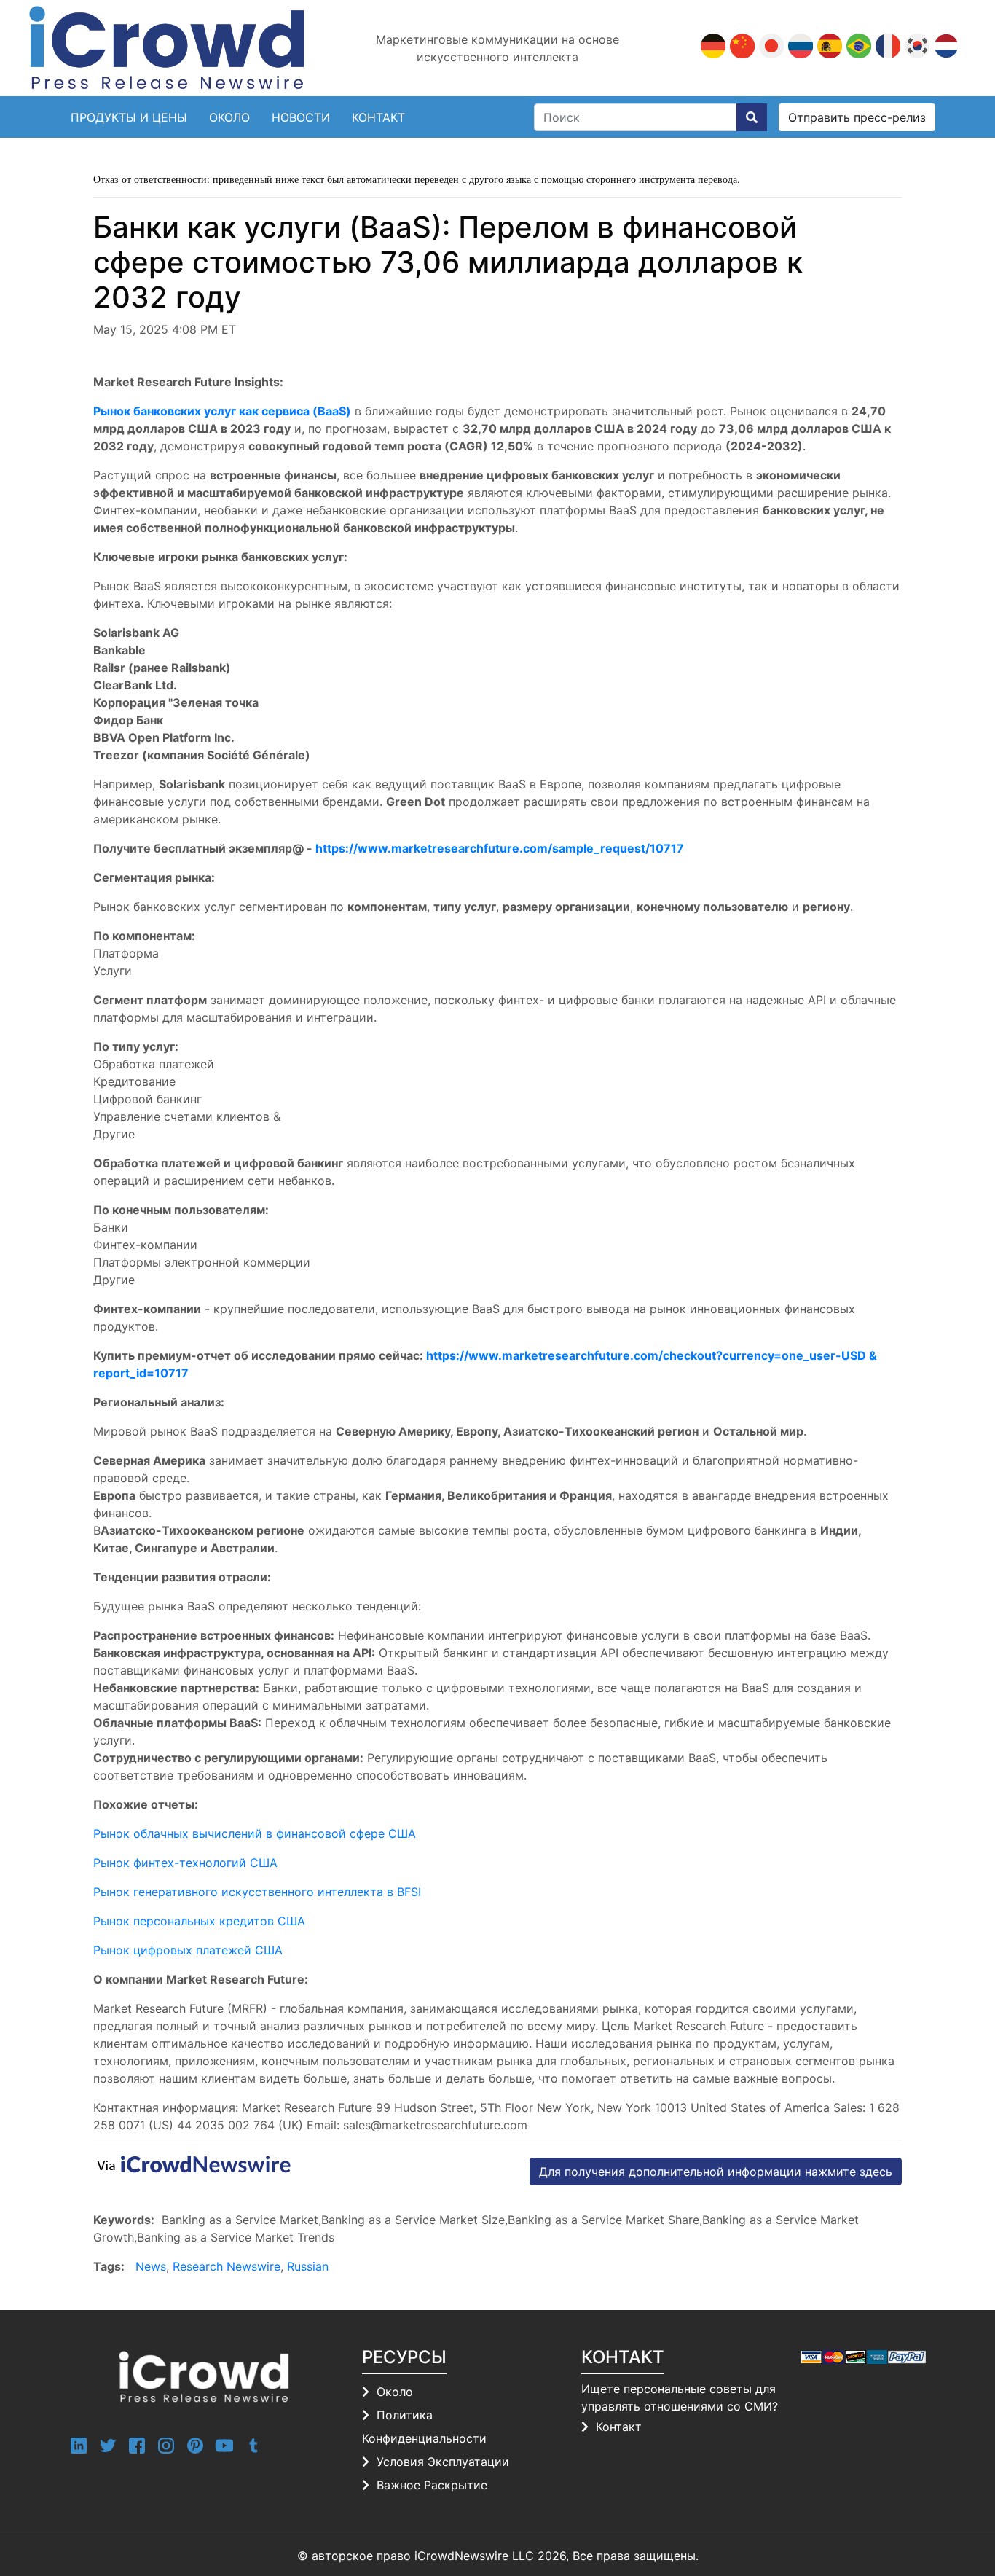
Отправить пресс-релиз (857, 117)
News (151, 2266)
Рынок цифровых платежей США (188, 1950)
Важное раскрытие (432, 2485)
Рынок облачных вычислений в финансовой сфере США (255, 1833)
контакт (378, 117)
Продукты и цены (129, 117)
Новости (301, 117)
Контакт (619, 2427)
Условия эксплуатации (443, 2462)
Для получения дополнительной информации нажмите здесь (716, 2172)
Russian (308, 2266)
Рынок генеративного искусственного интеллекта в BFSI (257, 1892)
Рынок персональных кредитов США (199, 1921)
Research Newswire (227, 2266)
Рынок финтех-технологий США (185, 1863)
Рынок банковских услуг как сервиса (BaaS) (222, 411)
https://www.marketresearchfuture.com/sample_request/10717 (500, 848)
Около (229, 117)
